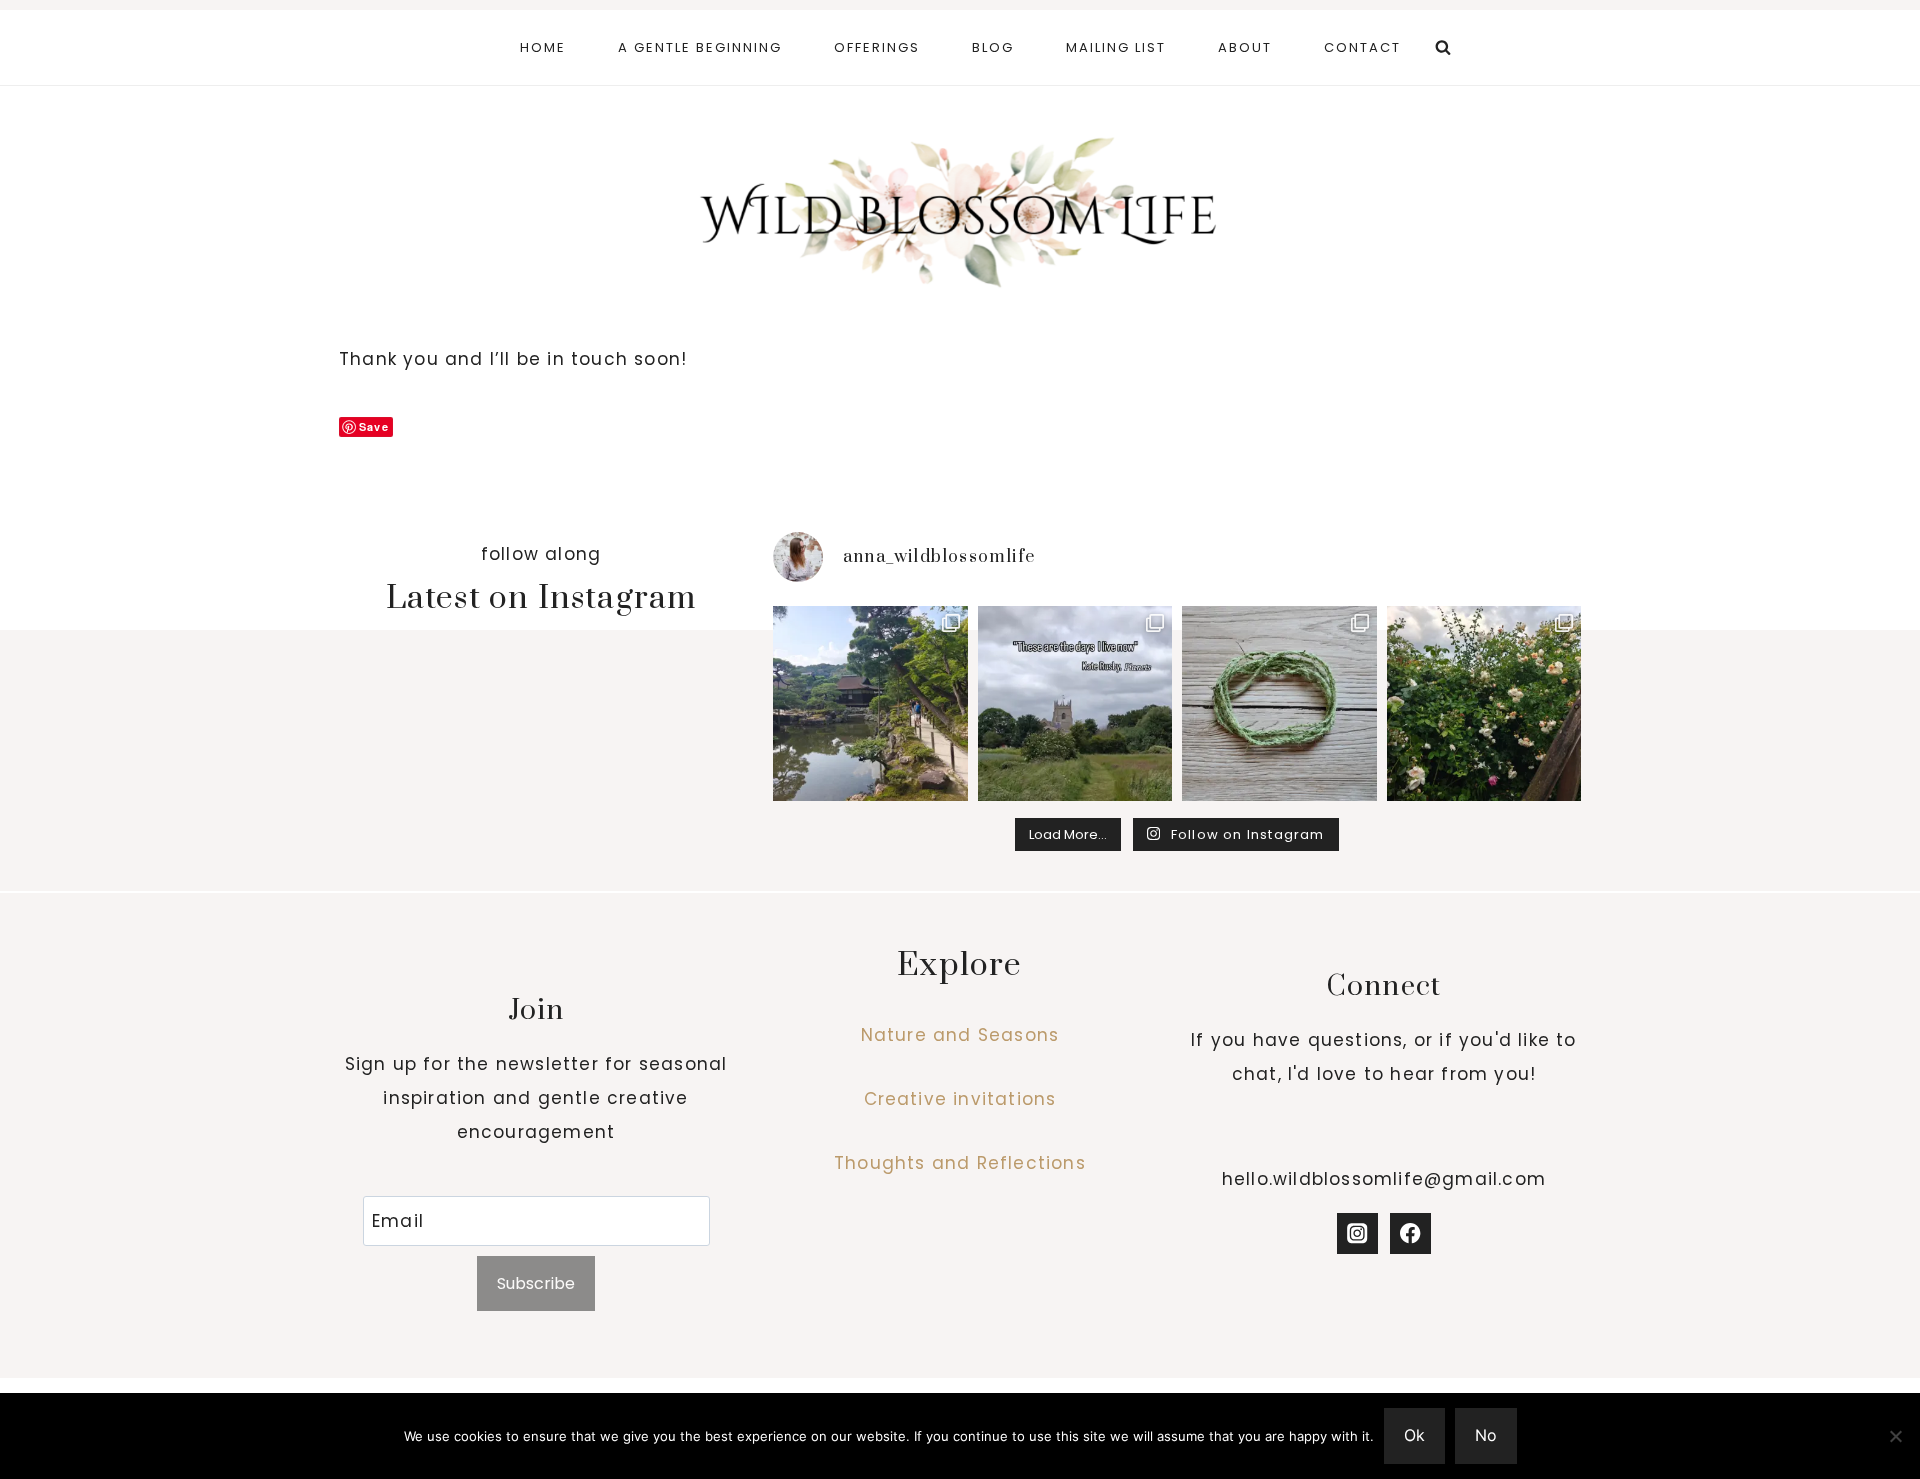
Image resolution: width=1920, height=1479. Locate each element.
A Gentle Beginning (700, 47)
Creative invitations (960, 1099)
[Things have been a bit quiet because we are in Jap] (870, 703)
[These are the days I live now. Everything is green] (1075, 703)
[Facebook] (1410, 1233)
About (1245, 47)
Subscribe (536, 1283)
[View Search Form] (1443, 48)
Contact (1362, 47)
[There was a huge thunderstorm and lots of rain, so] (1484, 703)
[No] (1895, 1436)
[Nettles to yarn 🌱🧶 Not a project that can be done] (1279, 703)
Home (543, 47)
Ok (1414, 1435)
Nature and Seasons (960, 1035)
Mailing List (1116, 47)
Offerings (877, 47)
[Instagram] (1357, 1233)
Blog (993, 47)
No (1486, 1435)
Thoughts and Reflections (960, 1163)
